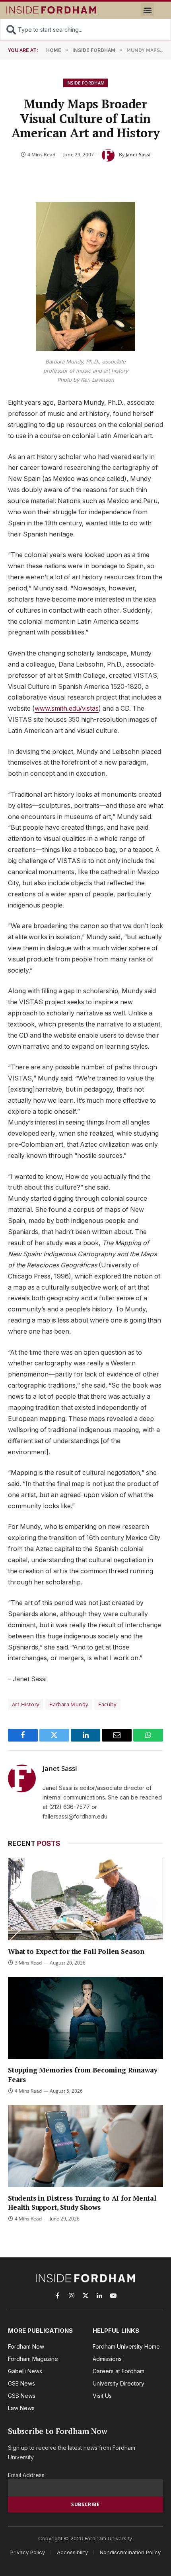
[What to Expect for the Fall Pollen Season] (85, 1899)
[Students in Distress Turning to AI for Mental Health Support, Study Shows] (85, 2146)
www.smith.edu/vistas (67, 708)
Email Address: (27, 2475)
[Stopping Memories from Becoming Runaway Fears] (85, 2018)
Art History (26, 1704)
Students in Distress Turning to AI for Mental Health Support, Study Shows (82, 2203)
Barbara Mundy (69, 1704)
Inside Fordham (86, 83)
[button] (147, 10)
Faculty (107, 1704)
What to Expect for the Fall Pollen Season (76, 1951)
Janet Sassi (138, 155)
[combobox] (85, 30)
